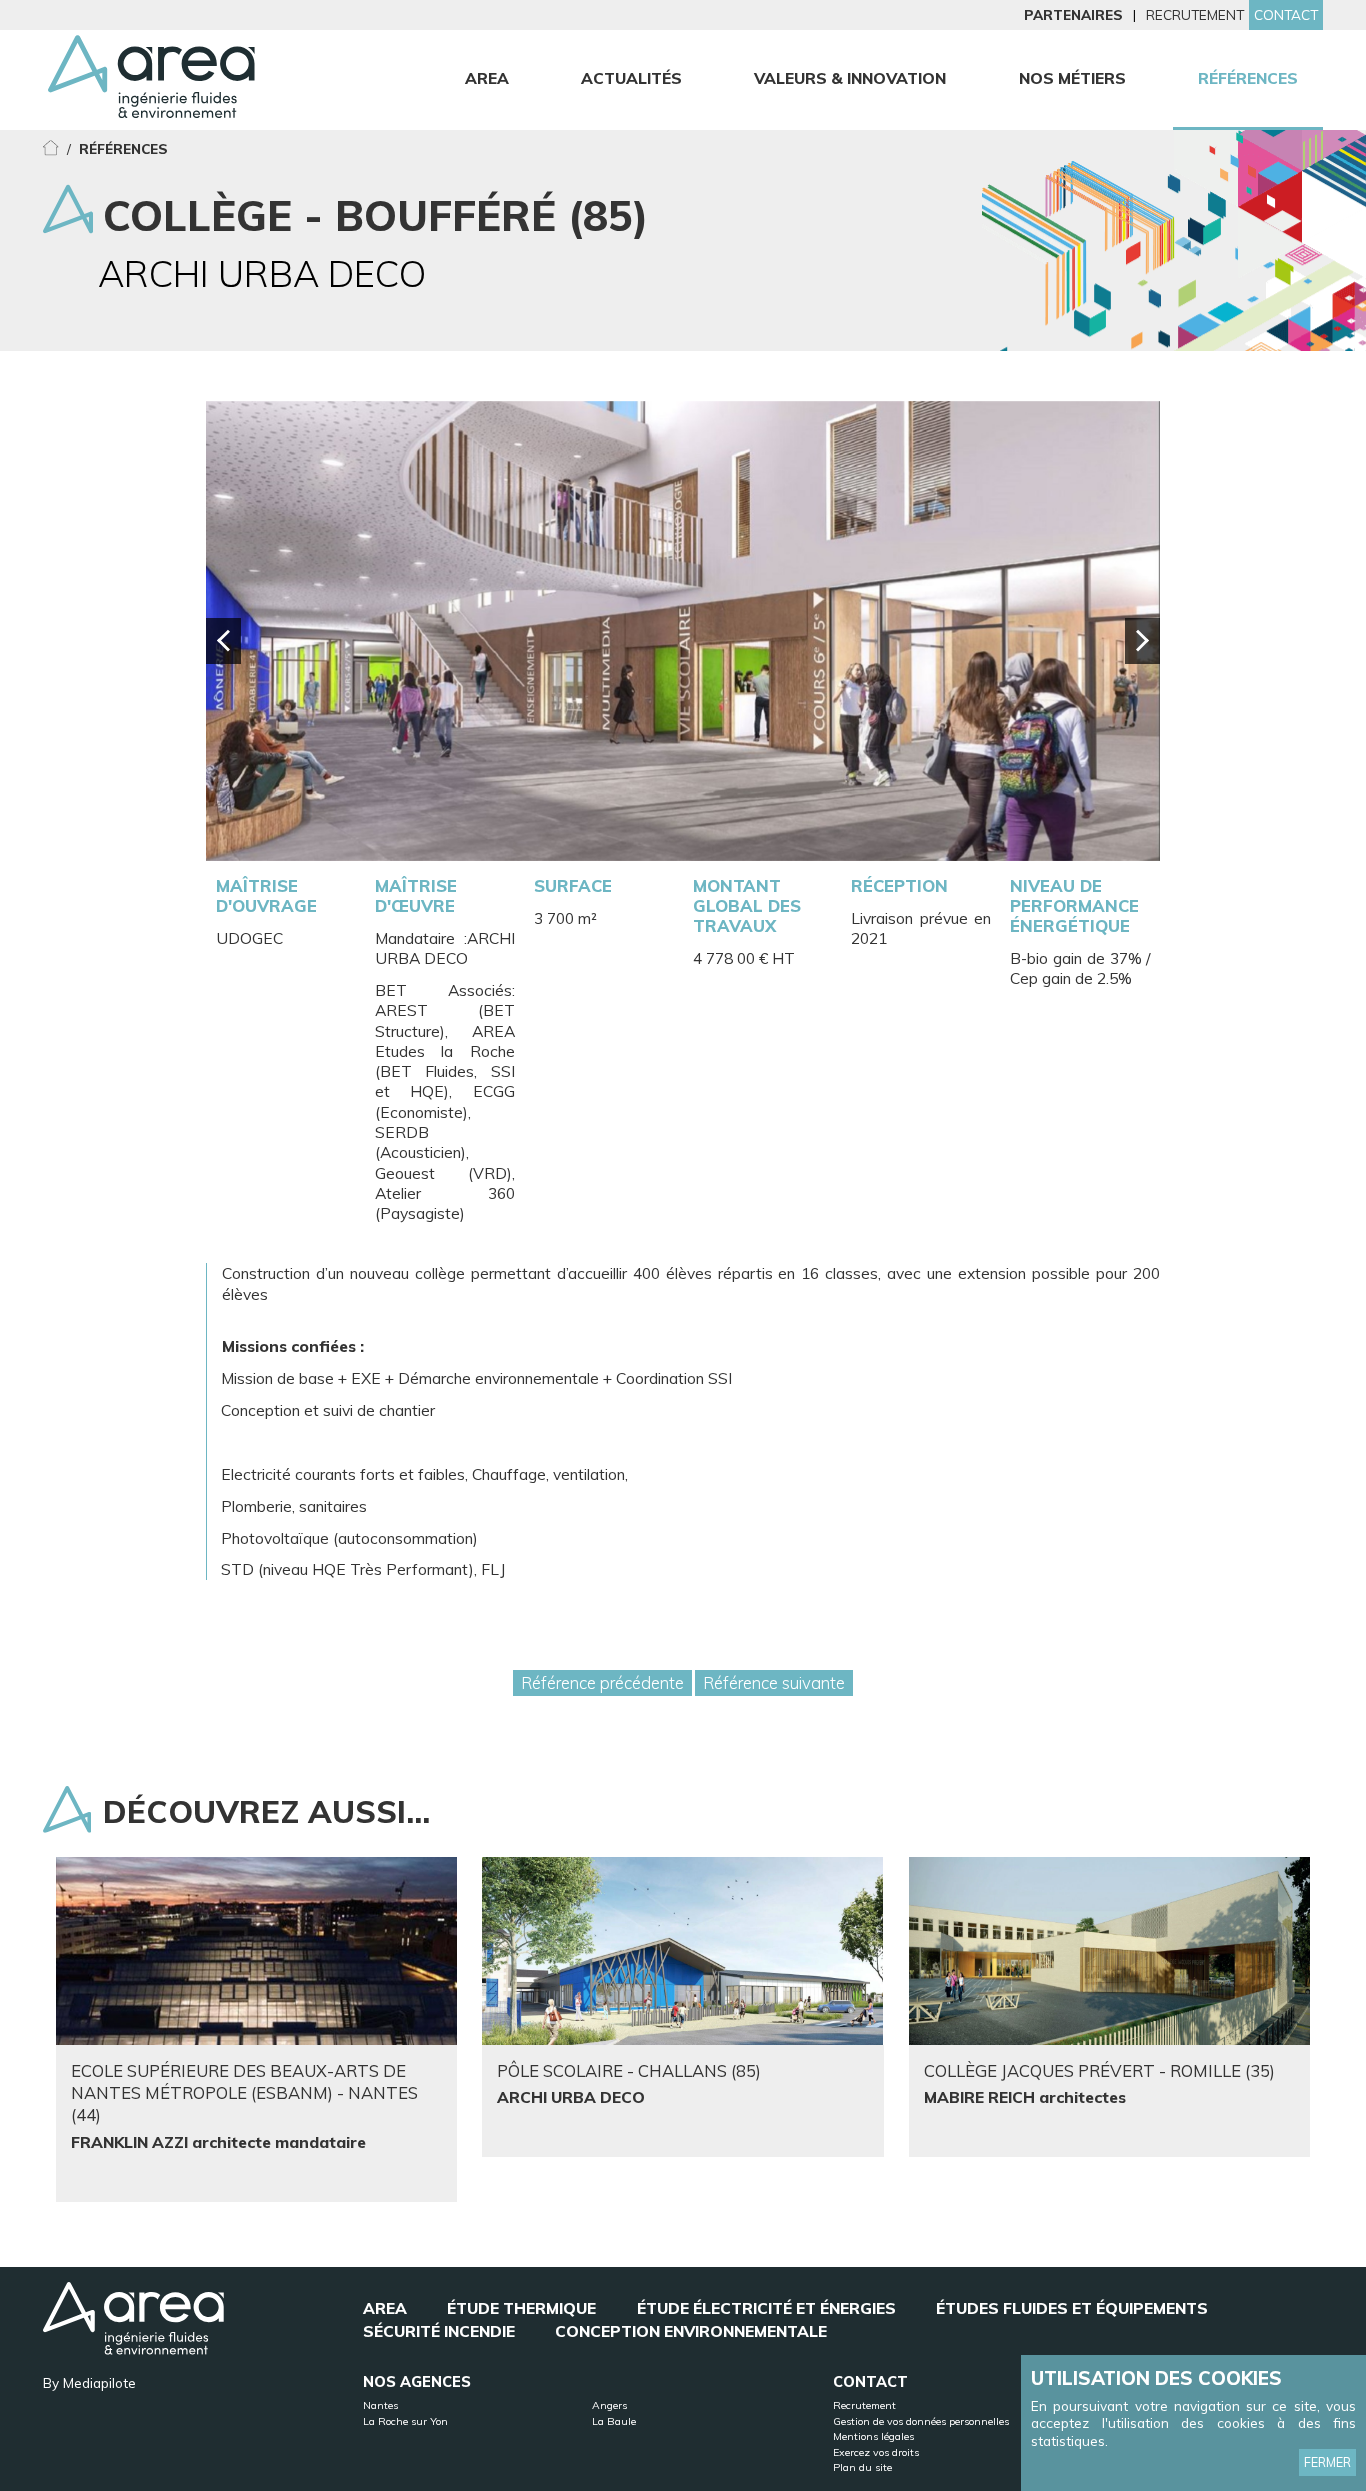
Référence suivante (774, 1682)
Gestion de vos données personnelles (921, 2421)
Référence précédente (602, 1682)
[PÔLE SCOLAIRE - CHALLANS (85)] (682, 1951)
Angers (609, 2405)
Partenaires (1073, 14)
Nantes (380, 2405)
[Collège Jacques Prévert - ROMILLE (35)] (1109, 1951)
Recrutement (1195, 14)
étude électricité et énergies (766, 2308)
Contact (1286, 14)
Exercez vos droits (876, 2452)
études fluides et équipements (1072, 2308)
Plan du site (862, 2467)
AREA (385, 2308)
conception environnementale (691, 2331)
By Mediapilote (89, 2382)
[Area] (151, 86)
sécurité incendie (439, 2331)
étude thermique (521, 2308)
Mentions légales (873, 2436)
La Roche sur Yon (405, 2421)
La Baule (614, 2421)
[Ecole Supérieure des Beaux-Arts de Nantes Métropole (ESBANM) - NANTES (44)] (256, 1951)
